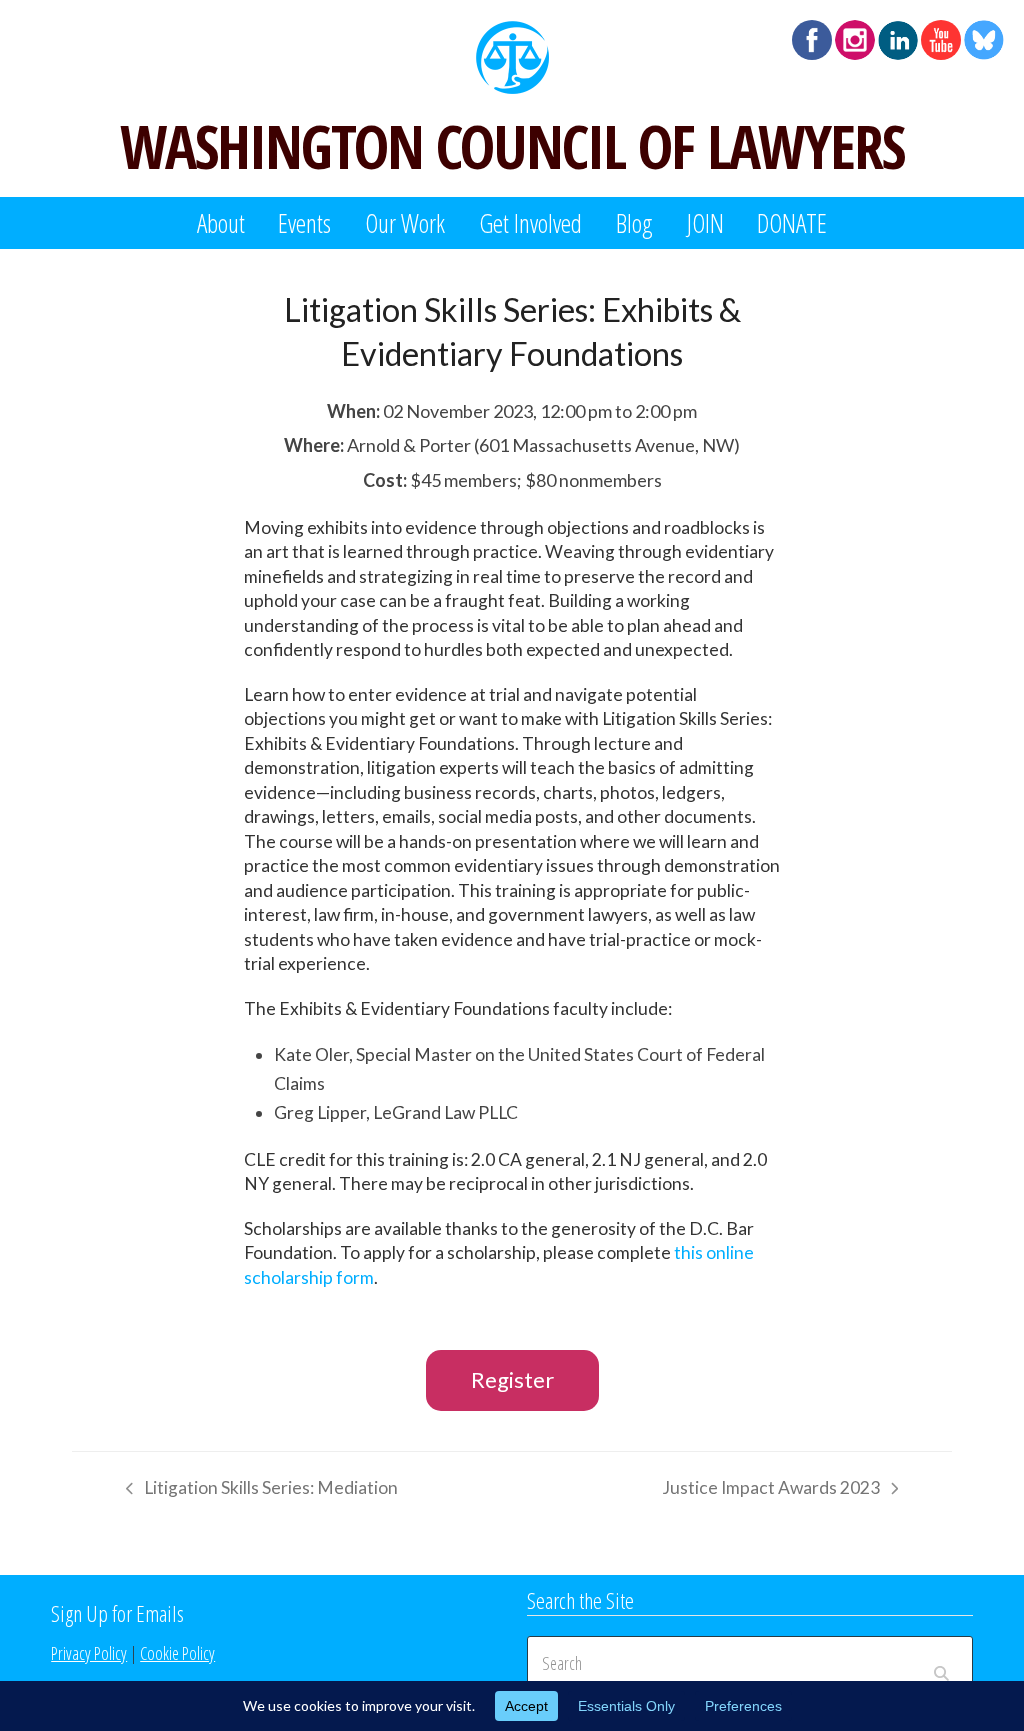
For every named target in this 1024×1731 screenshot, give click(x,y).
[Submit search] (941, 1663)
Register (512, 1379)
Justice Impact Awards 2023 (771, 1491)
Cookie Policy (177, 1653)
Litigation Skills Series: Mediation (257, 1491)
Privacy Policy (89, 1653)
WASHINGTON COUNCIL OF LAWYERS (512, 146)
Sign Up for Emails (117, 1613)
